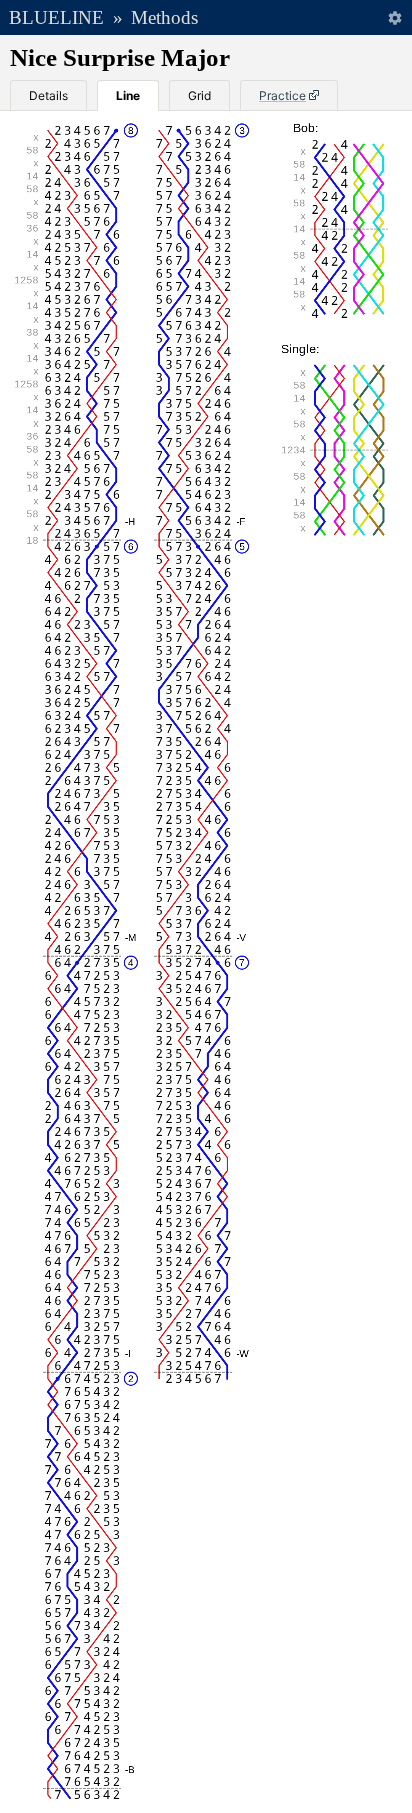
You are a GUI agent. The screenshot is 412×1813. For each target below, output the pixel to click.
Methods (164, 17)
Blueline (56, 17)
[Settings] (394, 17)
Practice (282, 95)
